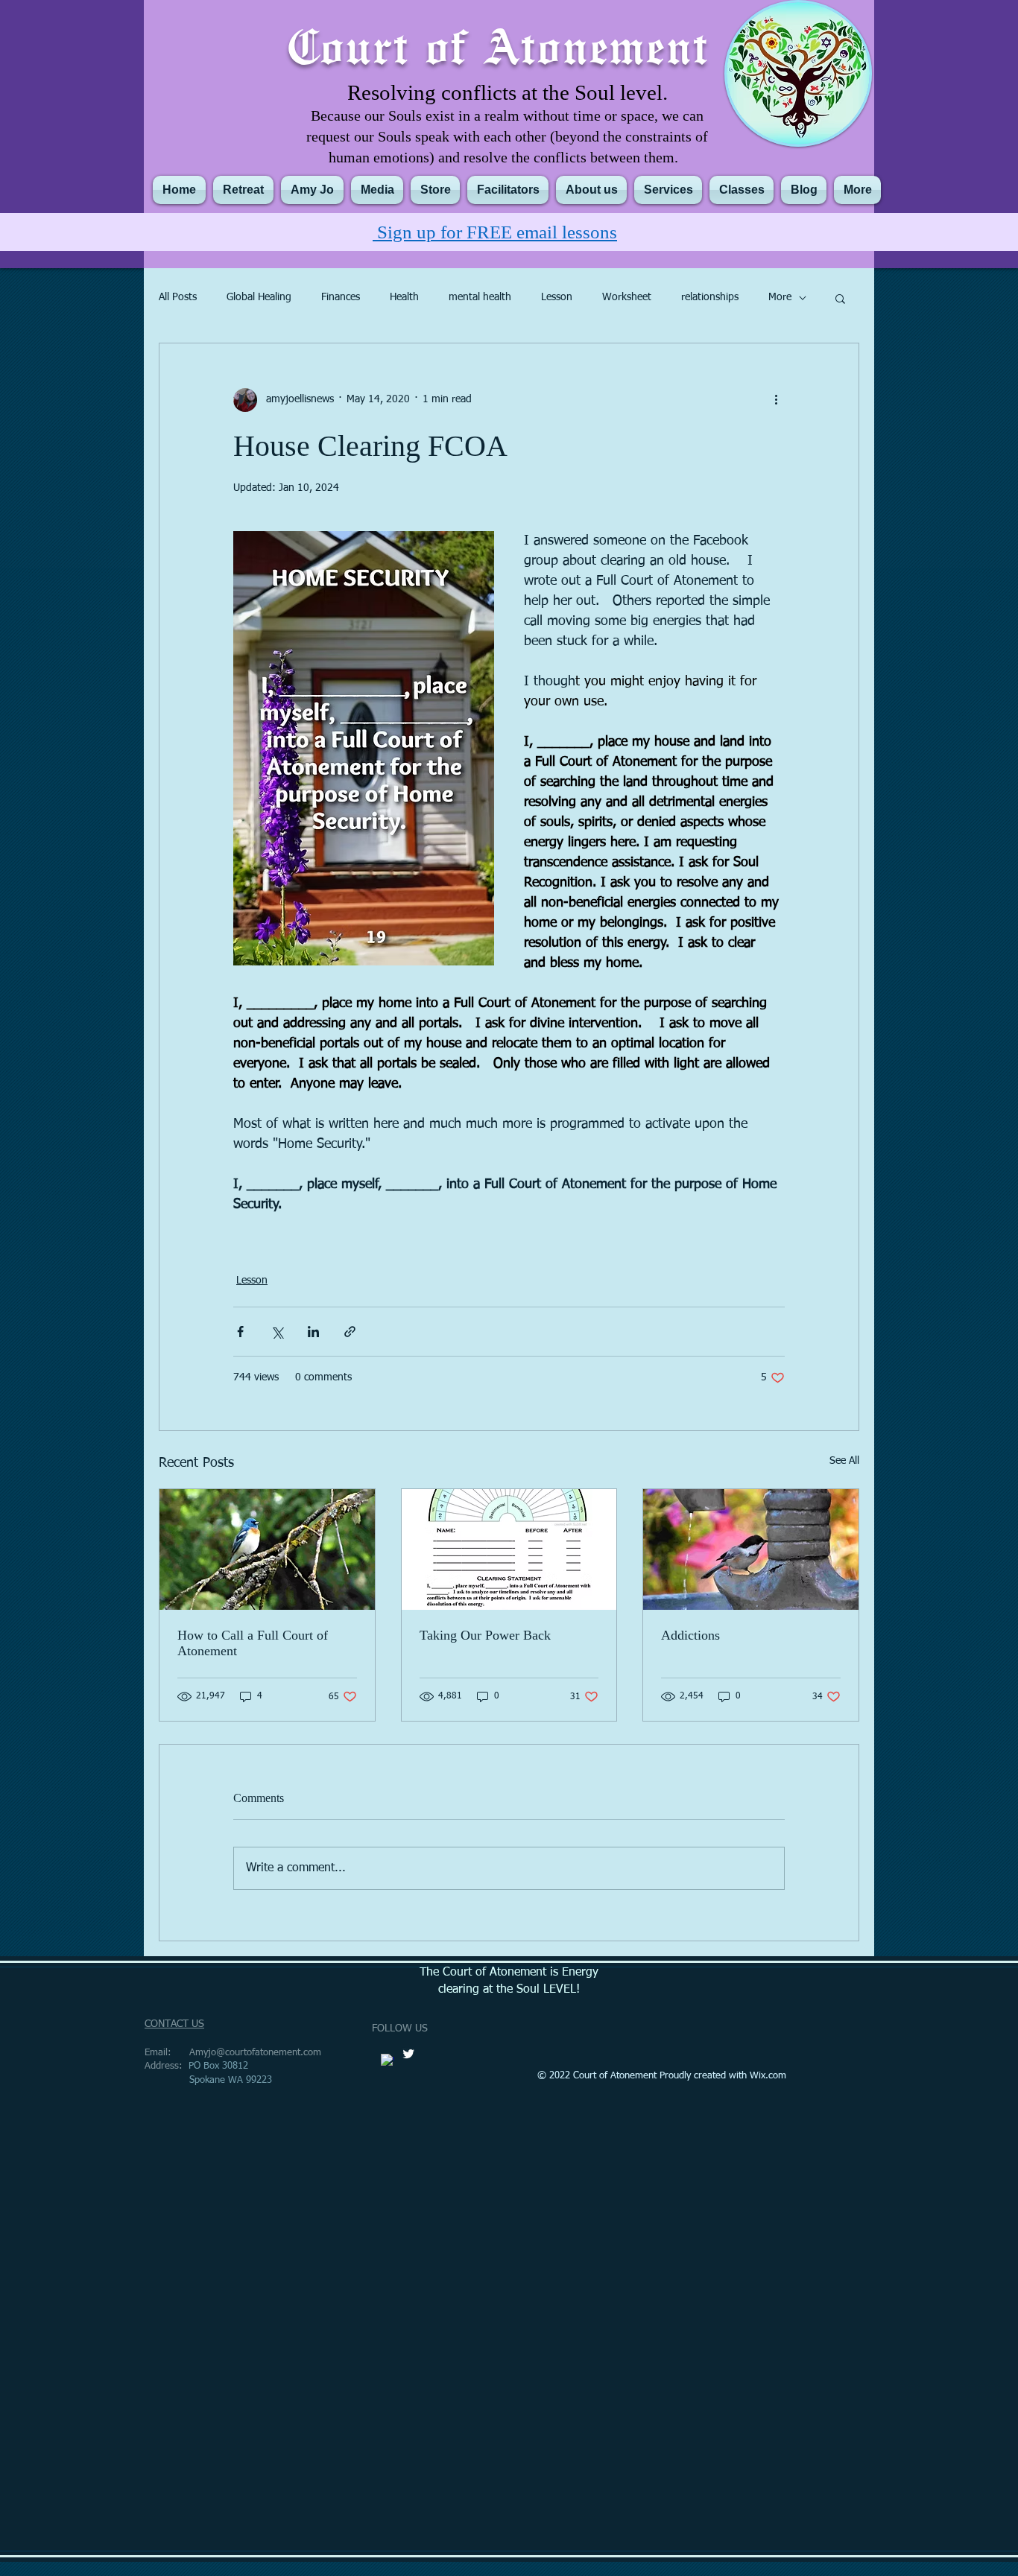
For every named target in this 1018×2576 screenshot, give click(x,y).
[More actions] (776, 400)
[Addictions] (751, 1549)
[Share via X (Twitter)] (277, 1332)
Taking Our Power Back (485, 1635)
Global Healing (259, 297)
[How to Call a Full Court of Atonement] (267, 1549)
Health (404, 297)
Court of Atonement (498, 45)
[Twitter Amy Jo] (408, 2054)
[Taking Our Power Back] (509, 1549)
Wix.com (768, 2076)
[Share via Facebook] (240, 1332)
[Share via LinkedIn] (313, 1332)
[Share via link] (350, 1332)
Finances (341, 297)
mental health (480, 297)
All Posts (178, 297)
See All (844, 1461)
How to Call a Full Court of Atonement (253, 1643)
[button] (840, 298)
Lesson (557, 297)
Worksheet (627, 297)
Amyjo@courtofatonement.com (255, 2053)
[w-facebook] (388, 2061)
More (780, 297)
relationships (710, 297)
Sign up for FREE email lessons (495, 232)
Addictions (690, 1635)
